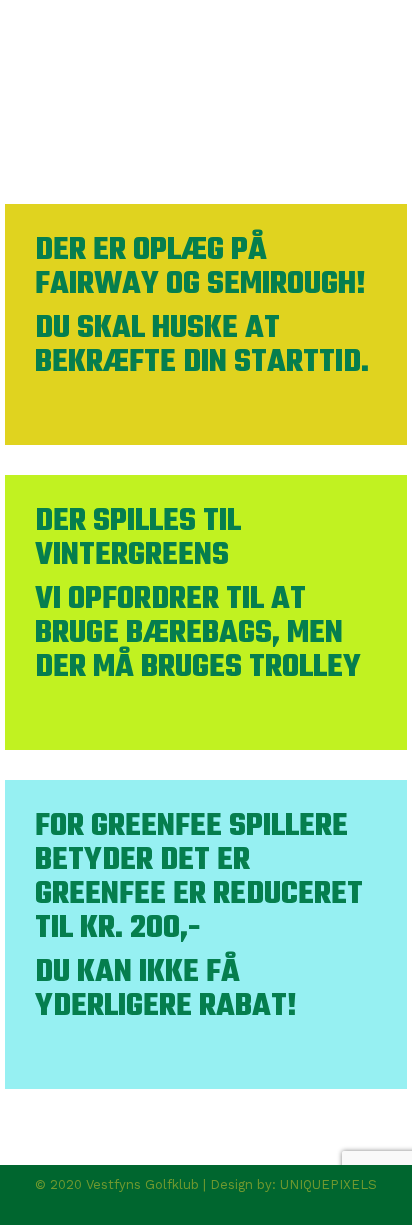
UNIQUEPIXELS (328, 1184)
